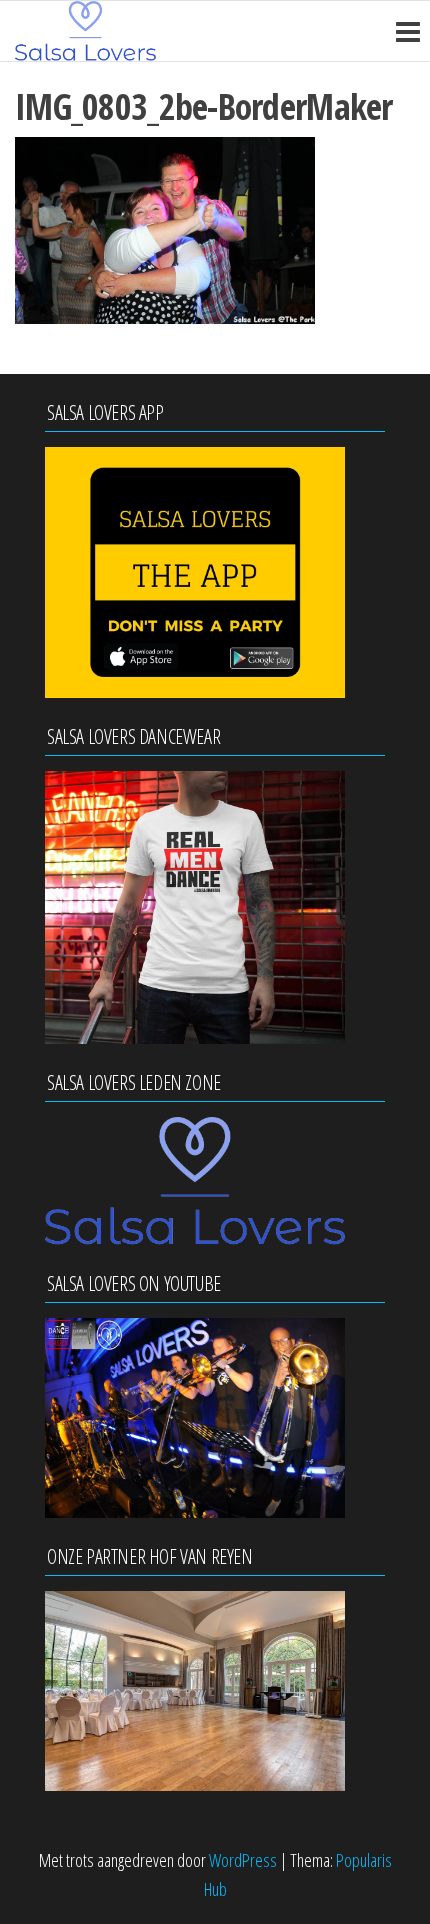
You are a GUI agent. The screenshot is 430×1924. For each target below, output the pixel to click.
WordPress (243, 1860)
